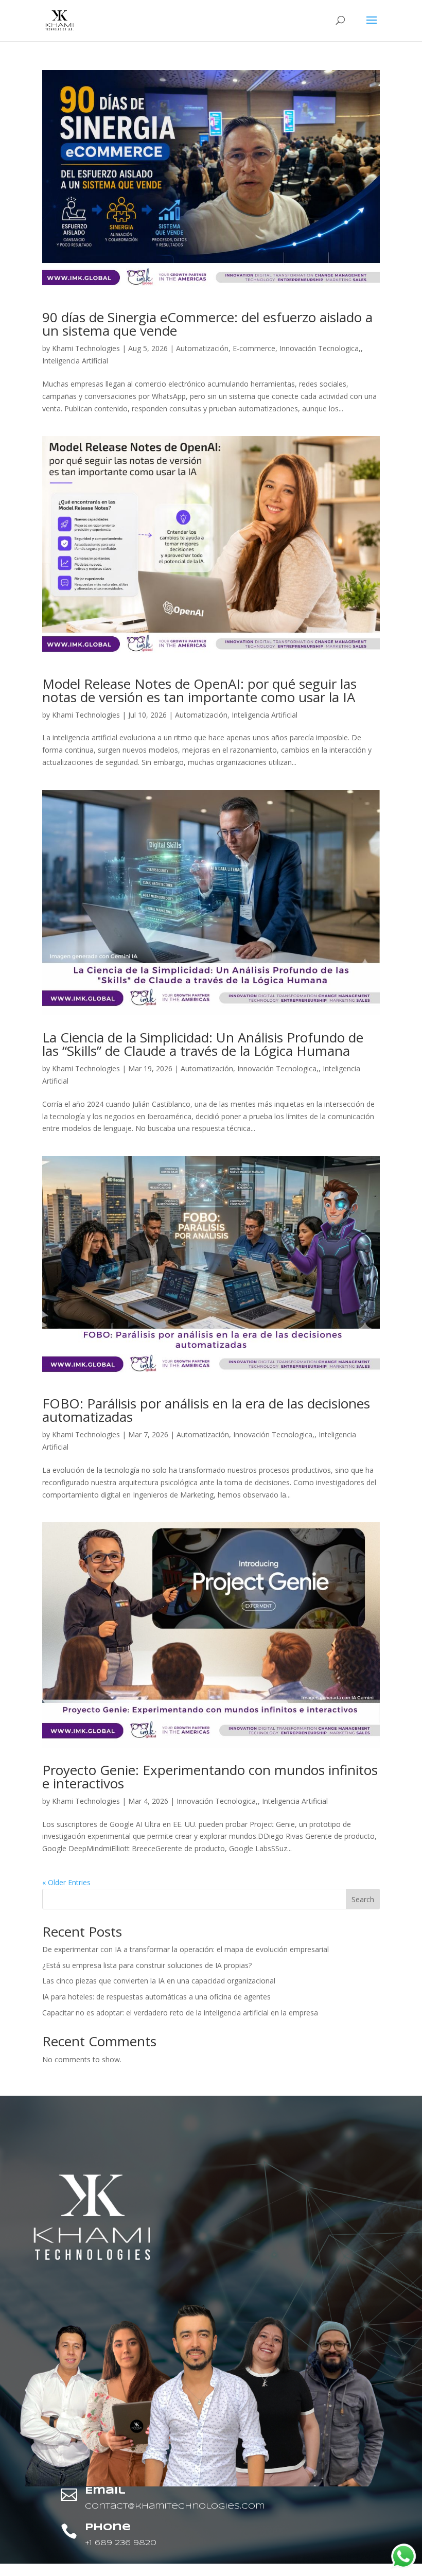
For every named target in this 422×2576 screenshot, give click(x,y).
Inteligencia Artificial (75, 361)
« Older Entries (66, 1882)
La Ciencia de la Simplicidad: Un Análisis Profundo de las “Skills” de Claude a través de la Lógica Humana (203, 1044)
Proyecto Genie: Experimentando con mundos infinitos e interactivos (210, 1777)
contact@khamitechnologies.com (175, 2507)
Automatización (202, 348)
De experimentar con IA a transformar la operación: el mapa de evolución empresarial (186, 1949)
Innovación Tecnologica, (320, 348)
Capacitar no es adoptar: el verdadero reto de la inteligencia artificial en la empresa (180, 2013)
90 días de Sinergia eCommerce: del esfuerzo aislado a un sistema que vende (207, 324)
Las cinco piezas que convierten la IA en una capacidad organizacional (159, 1981)
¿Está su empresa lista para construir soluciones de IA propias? (147, 1965)
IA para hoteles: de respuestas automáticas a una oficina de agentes (156, 1997)
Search (363, 1899)
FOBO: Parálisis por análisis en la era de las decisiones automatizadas (206, 1410)
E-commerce (254, 348)
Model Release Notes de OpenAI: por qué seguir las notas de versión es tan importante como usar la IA (199, 690)
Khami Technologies (86, 348)
